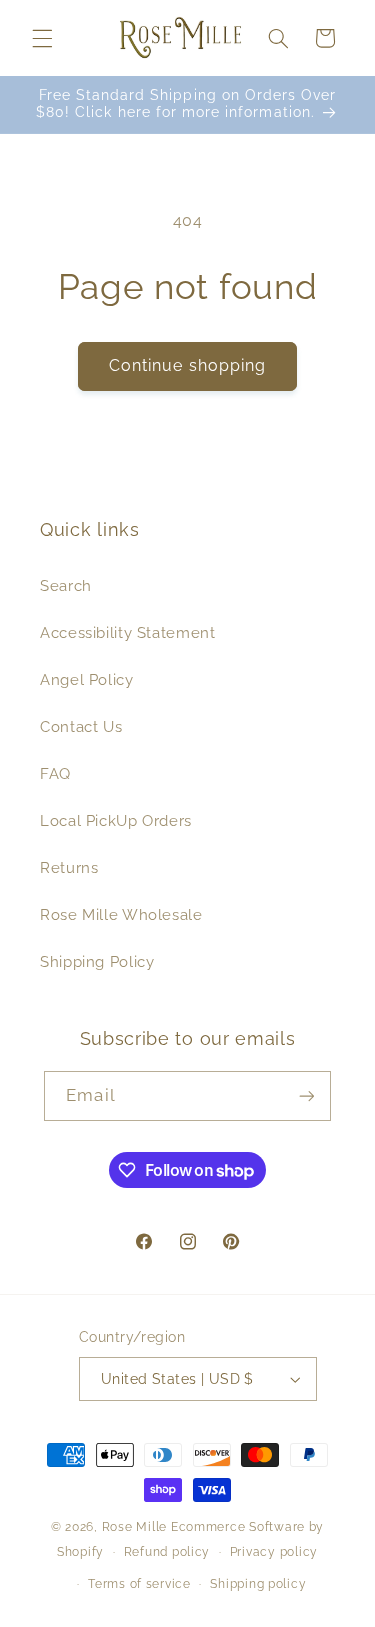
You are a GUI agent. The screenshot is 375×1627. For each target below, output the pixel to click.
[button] (42, 38)
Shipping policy (258, 1584)
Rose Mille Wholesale (121, 914)
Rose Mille (134, 1527)
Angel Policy (87, 679)
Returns (69, 867)
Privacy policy (274, 1552)
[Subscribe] (306, 1095)
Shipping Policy (97, 961)
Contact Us (81, 726)
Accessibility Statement (128, 632)
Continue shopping (187, 365)
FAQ (55, 773)
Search (66, 585)
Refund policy (167, 1552)
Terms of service (139, 1584)
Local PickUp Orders (116, 820)
